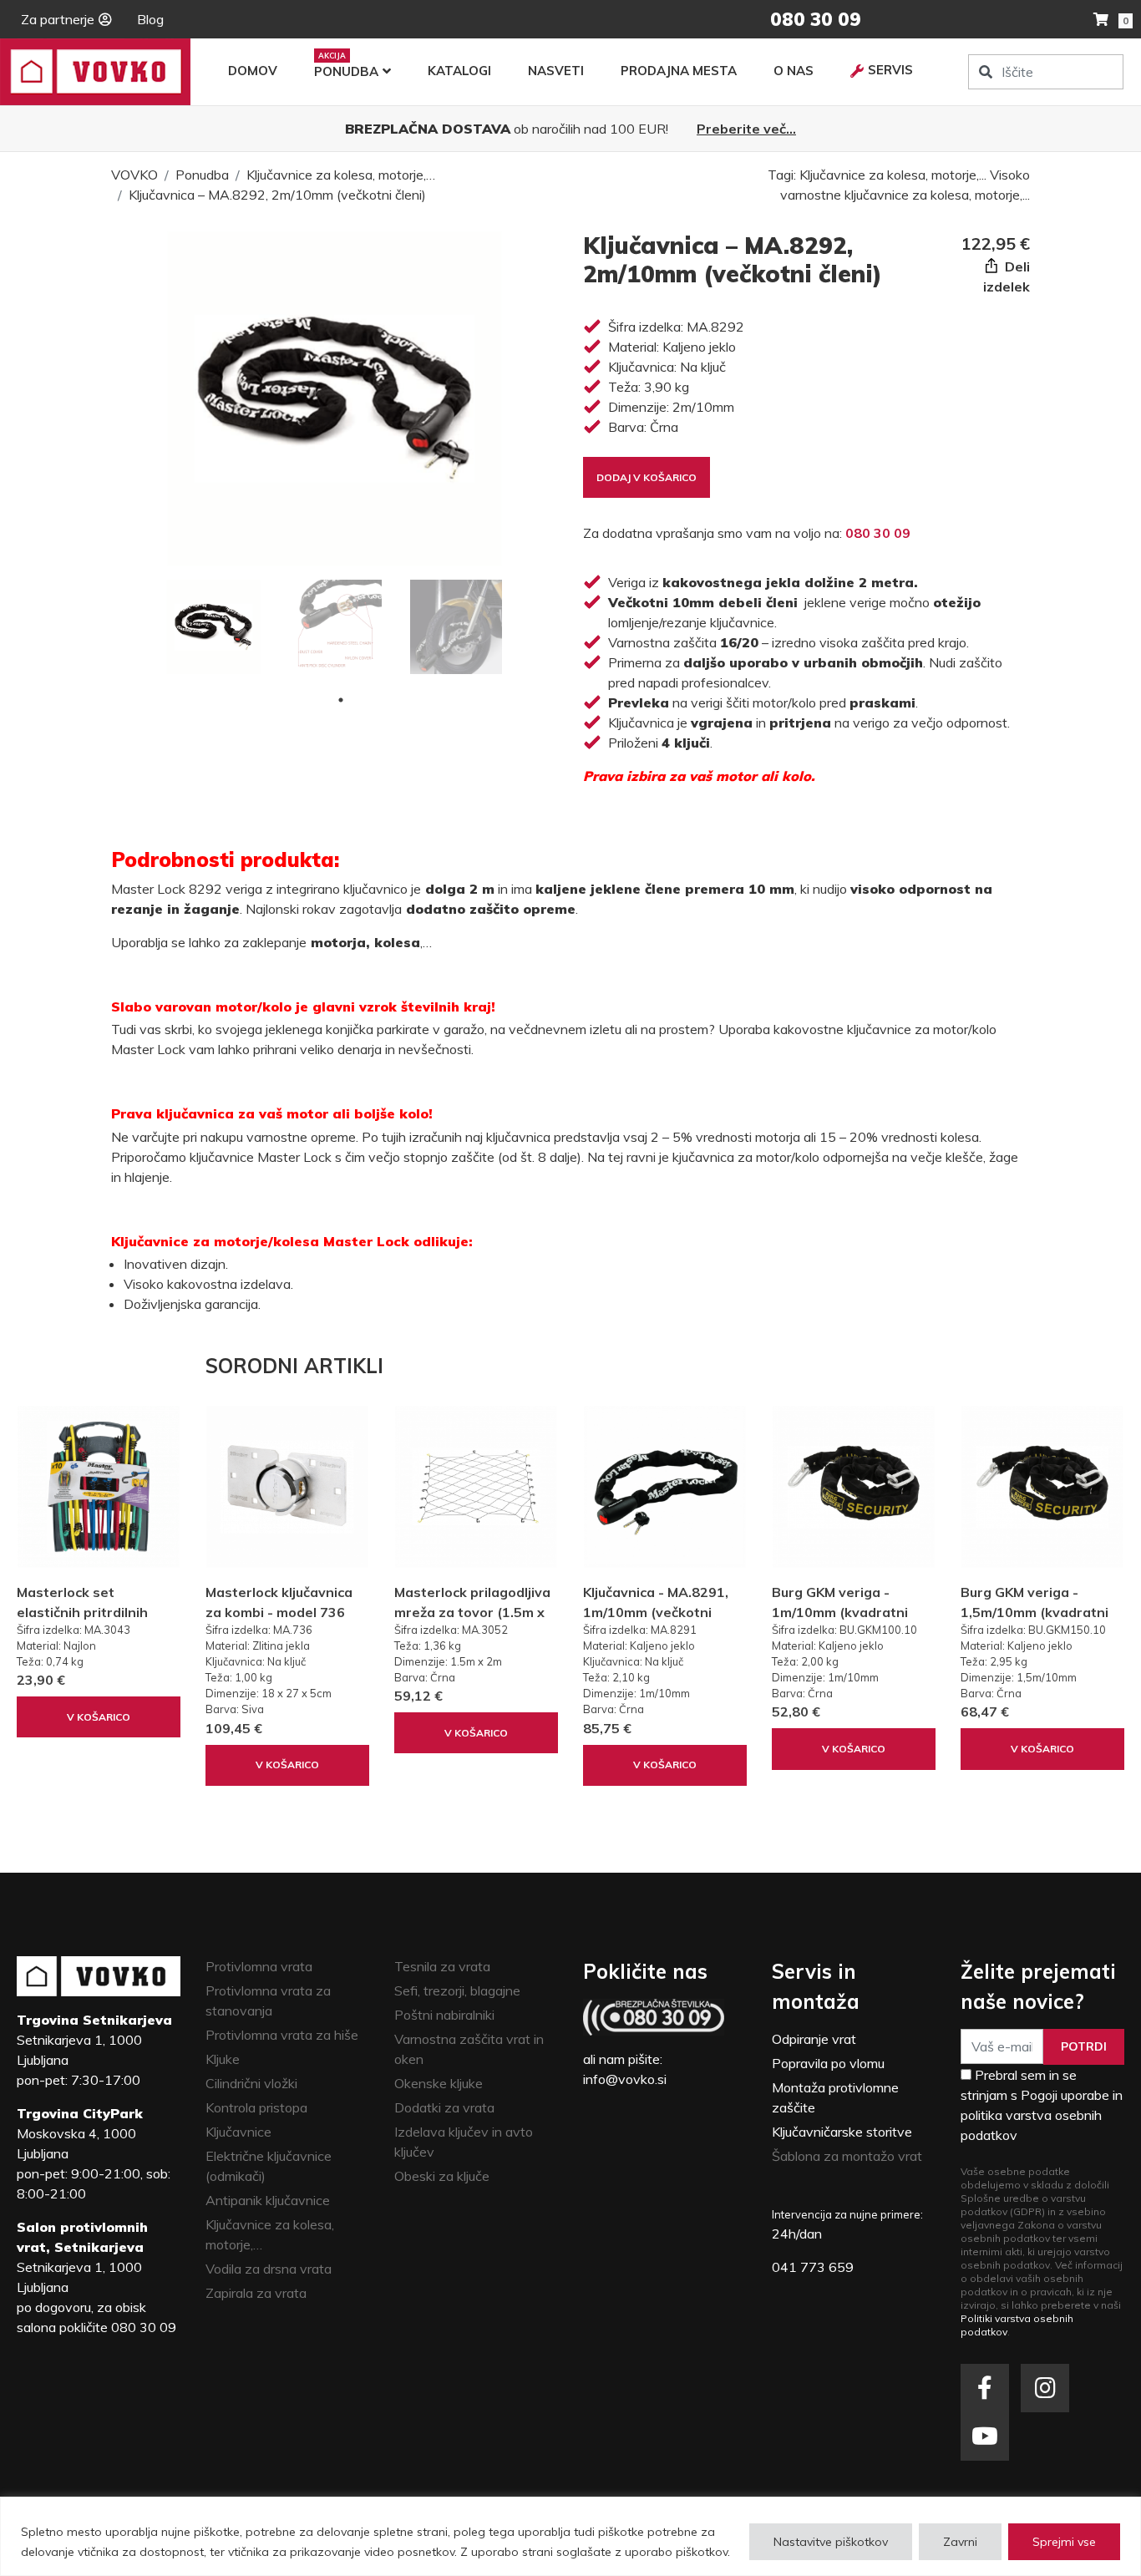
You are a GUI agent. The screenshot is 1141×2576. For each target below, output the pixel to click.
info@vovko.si (625, 2079)
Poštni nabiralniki (444, 2015)
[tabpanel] (213, 627)
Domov (253, 71)
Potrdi (1084, 2046)
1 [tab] (341, 700)
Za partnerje (58, 19)
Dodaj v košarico (647, 477)
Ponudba (346, 71)
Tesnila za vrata (442, 1966)
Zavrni (960, 2542)
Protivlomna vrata (259, 1966)
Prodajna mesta (679, 71)
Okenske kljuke (439, 2083)
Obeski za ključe (442, 2176)
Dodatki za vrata (444, 2107)
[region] (570, 2536)
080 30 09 (878, 533)
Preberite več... (746, 129)
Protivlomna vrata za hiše (282, 2035)
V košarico (99, 1717)
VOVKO (134, 175)
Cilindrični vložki (251, 2083)
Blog (150, 19)
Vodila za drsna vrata (269, 2269)
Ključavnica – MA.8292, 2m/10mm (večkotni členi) (277, 195)
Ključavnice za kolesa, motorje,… (341, 175)
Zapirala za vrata (256, 2293)
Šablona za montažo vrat (847, 2156)
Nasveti (556, 71)
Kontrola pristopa (256, 2107)
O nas (794, 71)
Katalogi (459, 71)
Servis (890, 70)
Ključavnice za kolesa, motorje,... (893, 175)
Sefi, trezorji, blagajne (457, 1990)
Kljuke (223, 2059)
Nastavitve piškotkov (831, 2542)
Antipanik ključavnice (268, 2200)
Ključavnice (238, 2132)
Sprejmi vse (1064, 2542)
